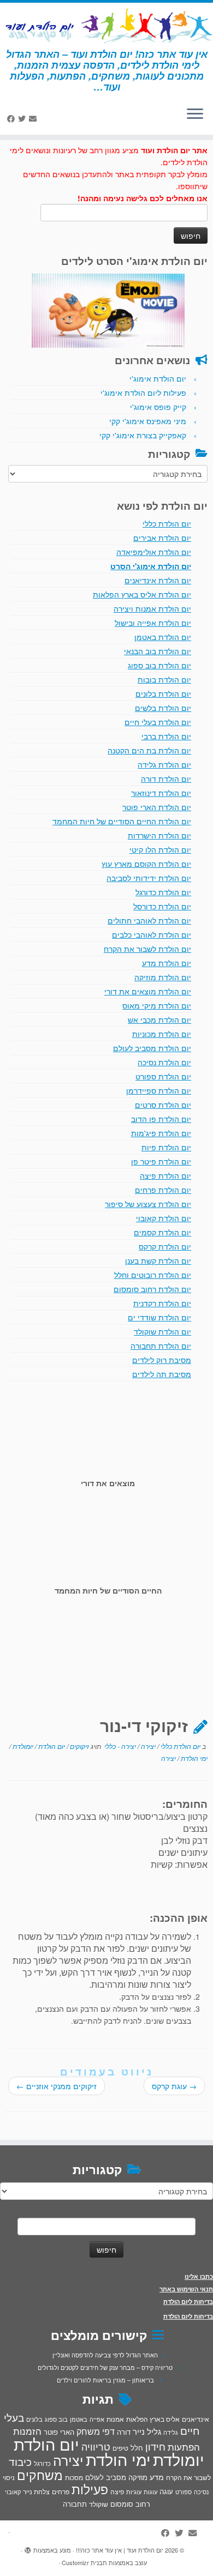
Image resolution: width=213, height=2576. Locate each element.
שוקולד (99, 2504)
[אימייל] (34, 118)
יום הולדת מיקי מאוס (157, 1005)
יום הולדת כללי (167, 523)
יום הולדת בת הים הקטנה (149, 750)
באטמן (79, 2419)
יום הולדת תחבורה (161, 1346)
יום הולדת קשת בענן (158, 1260)
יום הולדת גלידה (164, 764)
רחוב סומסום (130, 2504)
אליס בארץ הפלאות (153, 2419)
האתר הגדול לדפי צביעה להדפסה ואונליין (105, 2355)
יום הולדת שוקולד (162, 1331)
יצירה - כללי (119, 1746)
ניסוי (9, 2477)
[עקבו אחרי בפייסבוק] (13, 118)
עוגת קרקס (174, 2086)
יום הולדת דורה (166, 779)
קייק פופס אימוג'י (158, 407)
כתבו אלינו (199, 2276)
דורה (124, 2432)
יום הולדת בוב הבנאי (158, 651)
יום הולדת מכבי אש (159, 1019)
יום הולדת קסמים (162, 1232)
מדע (157, 2477)
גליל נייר (147, 2431)
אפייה (97, 2419)
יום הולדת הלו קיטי (160, 849)
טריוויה (96, 2446)
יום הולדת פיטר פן (161, 1161)
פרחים (61, 2491)
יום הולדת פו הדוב (161, 1119)
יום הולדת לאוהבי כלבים (152, 934)
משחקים (40, 2475)
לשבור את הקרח (188, 2477)
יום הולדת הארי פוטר (157, 807)
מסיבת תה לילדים (162, 1374)
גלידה (171, 2432)
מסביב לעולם (106, 2477)
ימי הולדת (193, 1758)
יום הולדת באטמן (163, 637)
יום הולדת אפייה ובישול (153, 623)
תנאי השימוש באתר (186, 2289)
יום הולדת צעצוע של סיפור (148, 1204)
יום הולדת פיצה (165, 1175)
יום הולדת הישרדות (159, 835)
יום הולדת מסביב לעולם (152, 1048)
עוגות (150, 2491)
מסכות (74, 2477)
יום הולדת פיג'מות (161, 1133)
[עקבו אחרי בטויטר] (23, 118)
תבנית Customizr (84, 2562)
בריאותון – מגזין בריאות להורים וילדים (105, 2380)
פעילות (90, 2489)
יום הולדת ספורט (163, 1076)
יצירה (147, 1746)
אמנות (115, 2419)
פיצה (117, 2491)
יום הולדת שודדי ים (159, 1317)
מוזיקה (138, 2477)
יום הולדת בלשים (163, 708)
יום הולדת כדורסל (162, 906)
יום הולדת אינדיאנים (158, 580)
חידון (155, 2446)
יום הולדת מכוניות (162, 1034)
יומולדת (22, 1746)
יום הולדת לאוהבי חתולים (149, 920)
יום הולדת (51, 1746)
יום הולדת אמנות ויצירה (152, 608)
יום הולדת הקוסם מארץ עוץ (146, 864)
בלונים (34, 2419)
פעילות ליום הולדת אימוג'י (143, 393)
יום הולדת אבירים (162, 538)
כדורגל (42, 2463)
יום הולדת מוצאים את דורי (148, 991)
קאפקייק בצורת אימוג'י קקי (143, 435)
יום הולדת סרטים (163, 1105)
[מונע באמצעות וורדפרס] (28, 2548)
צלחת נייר (36, 2491)
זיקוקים (79, 1746)
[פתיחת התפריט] (195, 115)
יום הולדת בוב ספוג (159, 665)
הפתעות (184, 2447)
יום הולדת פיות (166, 1147)
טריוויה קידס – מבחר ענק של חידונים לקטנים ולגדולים (105, 2367)
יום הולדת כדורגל (163, 892)
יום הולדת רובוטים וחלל (153, 1275)
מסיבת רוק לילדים (162, 1360)
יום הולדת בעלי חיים (158, 722)
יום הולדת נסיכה (164, 1062)
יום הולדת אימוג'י (158, 378)
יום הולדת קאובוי (164, 1218)
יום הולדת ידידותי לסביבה (149, 878)
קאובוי (13, 2491)
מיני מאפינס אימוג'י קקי (148, 421)
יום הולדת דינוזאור (161, 793)
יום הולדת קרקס (165, 1246)
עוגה (166, 2491)
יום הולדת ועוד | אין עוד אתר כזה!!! (120, 2550)
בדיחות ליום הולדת (188, 2301)
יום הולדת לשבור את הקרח (147, 949)
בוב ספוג (56, 2419)
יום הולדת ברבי (166, 736)
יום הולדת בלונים (163, 693)
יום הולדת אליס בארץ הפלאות (142, 594)
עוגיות (134, 2491)
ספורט (184, 2491)
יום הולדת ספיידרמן (159, 1090)
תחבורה (75, 2504)
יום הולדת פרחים (163, 1190)
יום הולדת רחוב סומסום (152, 1289)
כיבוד (20, 2462)
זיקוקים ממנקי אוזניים (57, 2086)
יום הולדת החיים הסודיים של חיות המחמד (122, 821)
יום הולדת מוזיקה (163, 977)
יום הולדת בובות (164, 679)
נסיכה (201, 2491)
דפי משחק (96, 2431)
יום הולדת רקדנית (162, 1303)
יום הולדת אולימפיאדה (154, 552)
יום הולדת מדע (167, 963)
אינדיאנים (196, 2419)
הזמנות (27, 2431)
